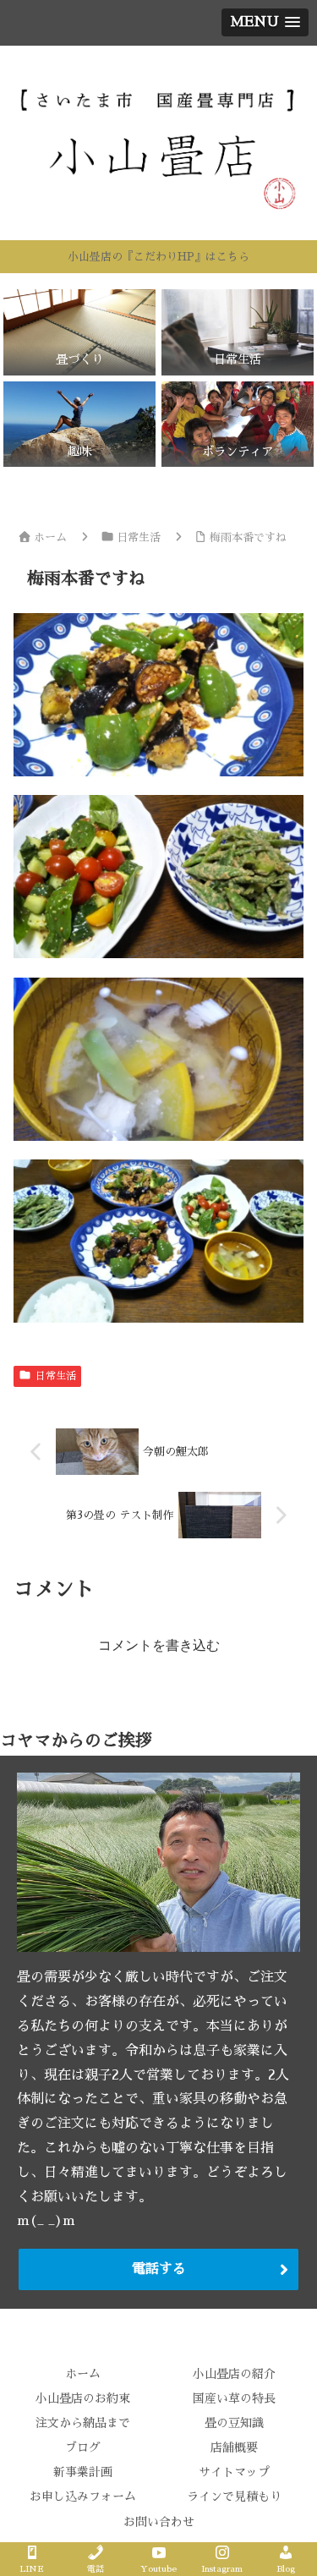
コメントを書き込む (159, 1645)
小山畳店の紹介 (234, 2374)
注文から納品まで (83, 2423)
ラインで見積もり (234, 2497)
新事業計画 (83, 2472)
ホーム (83, 2374)
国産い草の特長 (234, 2398)
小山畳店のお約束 (83, 2398)
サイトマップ (234, 2472)
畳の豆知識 (234, 2423)
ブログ (83, 2447)
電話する (159, 2269)
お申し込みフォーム (83, 2497)
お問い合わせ (159, 2522)
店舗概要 (234, 2447)
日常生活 (56, 1376)
